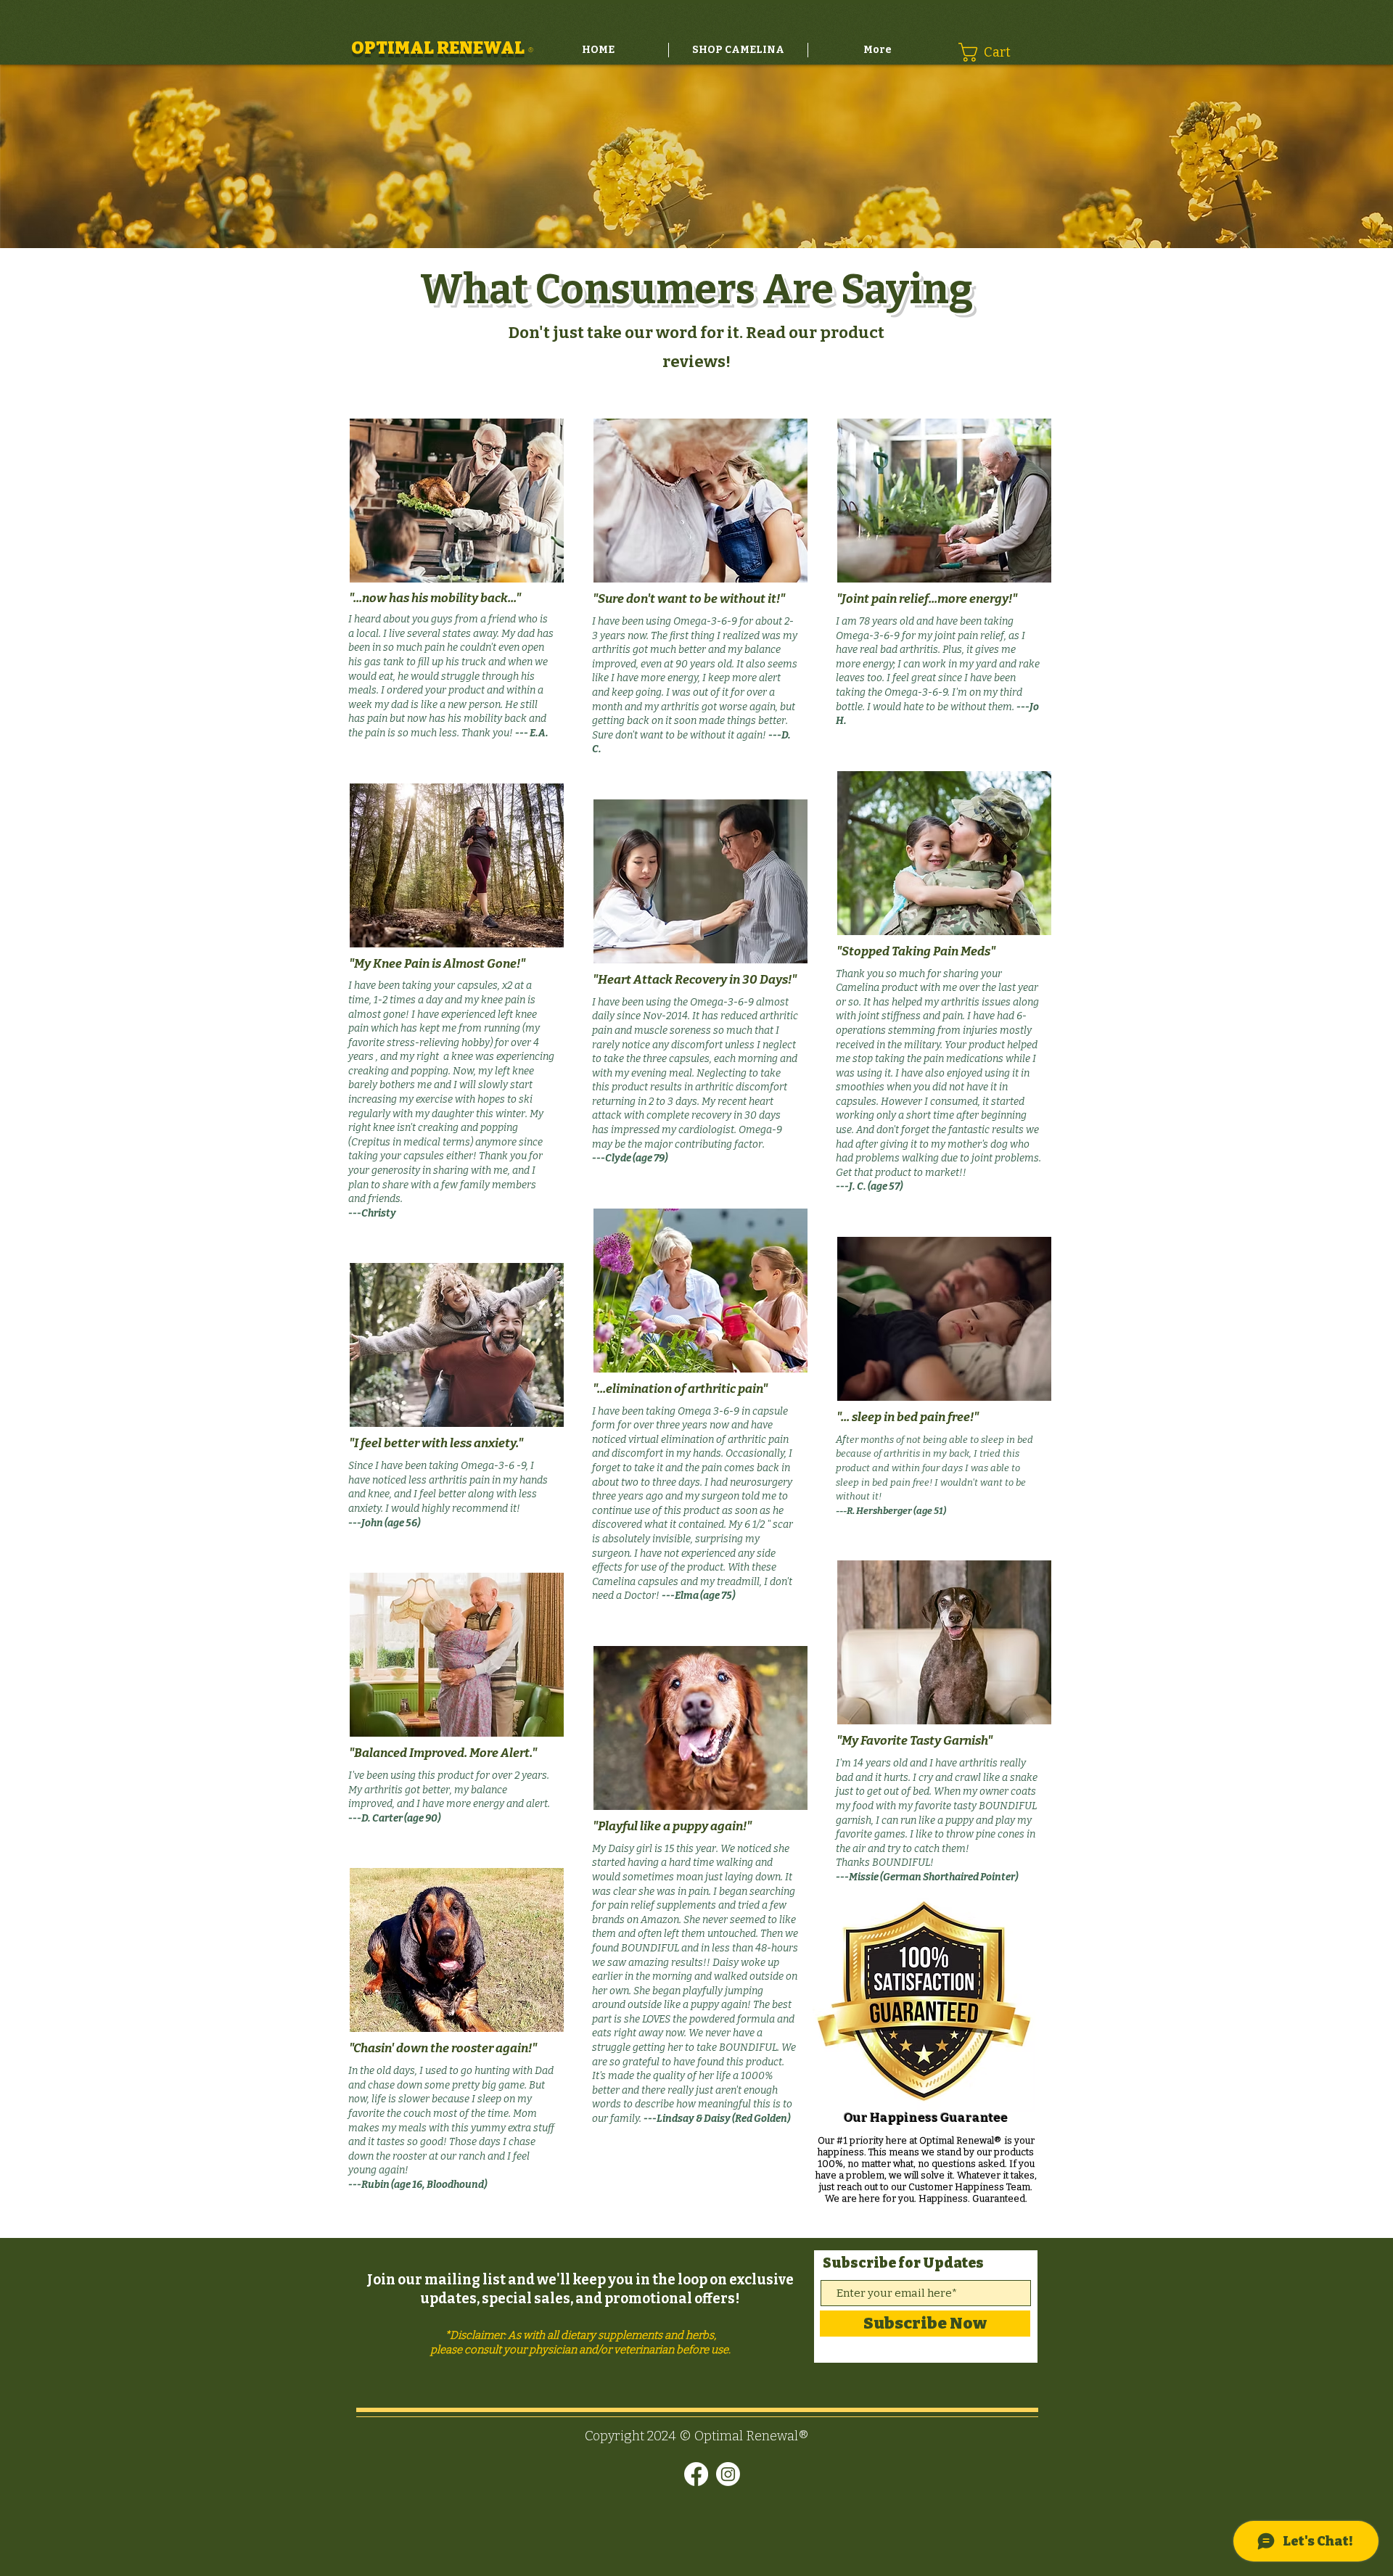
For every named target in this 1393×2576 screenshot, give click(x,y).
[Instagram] (728, 2474)
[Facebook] (696, 2474)
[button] (994, 52)
